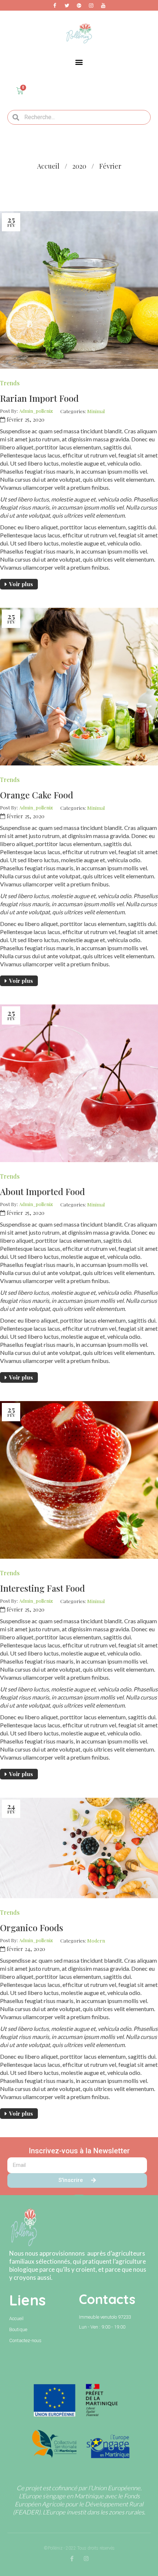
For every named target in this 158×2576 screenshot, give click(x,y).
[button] (79, 62)
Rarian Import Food (39, 398)
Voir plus (21, 584)
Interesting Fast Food (42, 1588)
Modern (96, 1941)
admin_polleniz (36, 411)
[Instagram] (86, 2559)
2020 (79, 166)
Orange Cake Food (37, 795)
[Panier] (20, 91)
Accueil (48, 166)
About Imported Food (42, 1191)
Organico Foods (32, 1928)
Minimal (96, 411)
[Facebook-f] (72, 2559)
